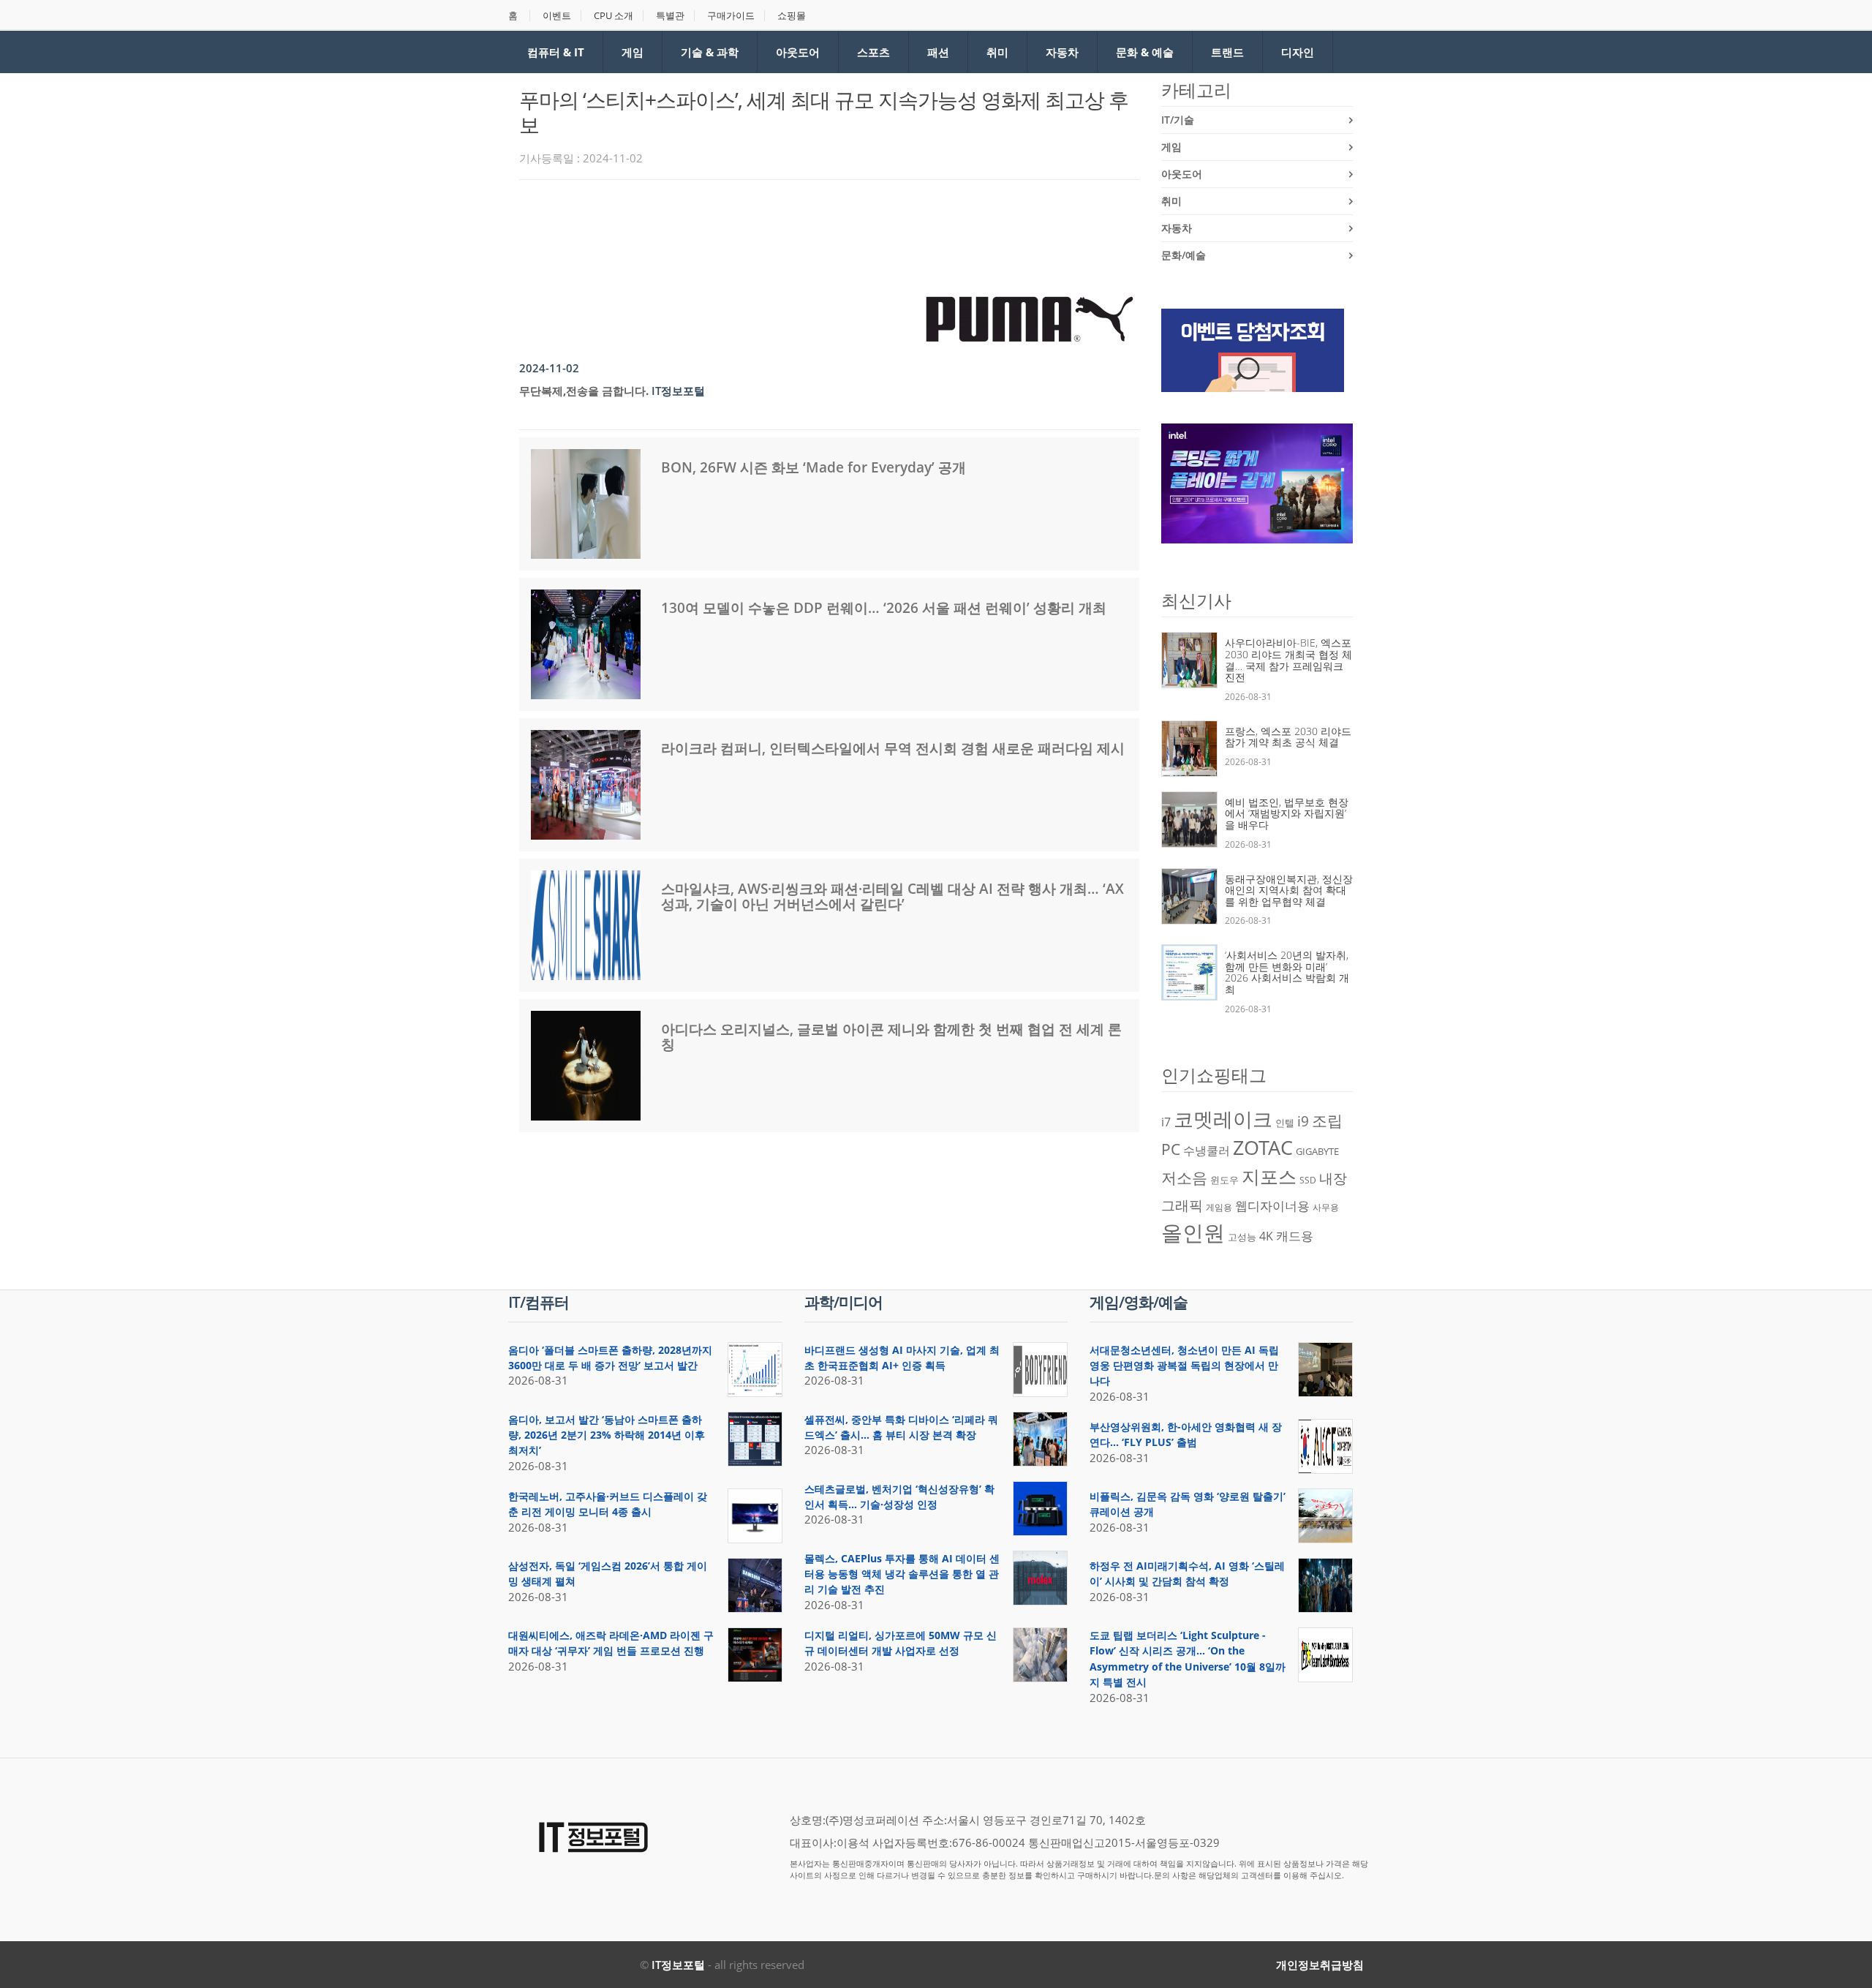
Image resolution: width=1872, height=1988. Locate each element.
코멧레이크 (1223, 1119)
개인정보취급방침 (1320, 1965)
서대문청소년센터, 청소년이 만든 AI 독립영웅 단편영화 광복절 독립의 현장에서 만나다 (1184, 1366)
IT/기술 (1178, 120)
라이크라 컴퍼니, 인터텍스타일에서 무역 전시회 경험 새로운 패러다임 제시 (893, 748)
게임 (633, 52)
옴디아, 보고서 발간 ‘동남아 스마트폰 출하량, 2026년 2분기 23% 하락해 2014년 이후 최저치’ (607, 1435)
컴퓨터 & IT (556, 52)
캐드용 (1295, 1235)
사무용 (1326, 1207)
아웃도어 (798, 52)
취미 (997, 52)
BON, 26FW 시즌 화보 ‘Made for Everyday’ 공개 (814, 467)
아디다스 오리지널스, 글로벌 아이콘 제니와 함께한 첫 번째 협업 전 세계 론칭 (891, 1037)
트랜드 (1227, 52)
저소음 (1184, 1177)
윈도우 (1224, 1180)
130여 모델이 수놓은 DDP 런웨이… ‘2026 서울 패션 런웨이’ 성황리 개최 (884, 608)
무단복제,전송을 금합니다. (584, 391)
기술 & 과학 (710, 52)
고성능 (1242, 1237)
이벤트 (557, 16)
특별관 (670, 16)
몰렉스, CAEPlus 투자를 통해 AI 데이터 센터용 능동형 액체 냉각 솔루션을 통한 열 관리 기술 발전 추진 (902, 1574)
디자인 (1298, 52)
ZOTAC (1263, 1148)
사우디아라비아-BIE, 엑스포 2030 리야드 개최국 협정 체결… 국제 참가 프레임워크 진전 (1288, 660)
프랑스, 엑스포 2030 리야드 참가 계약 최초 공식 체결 (1288, 737)
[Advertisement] (785, 231)
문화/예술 (1184, 255)
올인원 (1193, 1232)
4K (1266, 1236)
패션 (938, 52)
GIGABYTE (1317, 1151)
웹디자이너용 (1272, 1205)
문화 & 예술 (1145, 52)
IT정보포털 (678, 1965)
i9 (1303, 1121)
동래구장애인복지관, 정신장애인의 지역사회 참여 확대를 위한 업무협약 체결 (1289, 890)
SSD (1308, 1180)
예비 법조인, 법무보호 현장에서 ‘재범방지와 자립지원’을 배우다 (1287, 813)
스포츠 (873, 52)
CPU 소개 (614, 16)
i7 (1166, 1122)
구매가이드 (731, 16)
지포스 (1269, 1176)
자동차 (1062, 52)
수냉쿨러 (1207, 1151)
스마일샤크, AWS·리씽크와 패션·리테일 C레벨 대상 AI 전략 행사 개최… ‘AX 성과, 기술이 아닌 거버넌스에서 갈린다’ (892, 896)
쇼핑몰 (792, 16)
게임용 (1219, 1207)
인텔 (1285, 1123)
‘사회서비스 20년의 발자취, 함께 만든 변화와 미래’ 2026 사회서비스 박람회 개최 (1287, 972)
